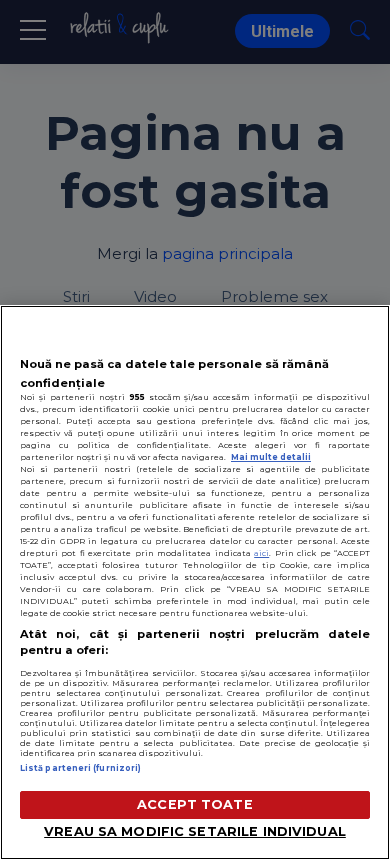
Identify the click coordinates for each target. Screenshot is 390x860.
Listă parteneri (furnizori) (80, 768)
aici (261, 553)
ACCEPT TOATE (195, 804)
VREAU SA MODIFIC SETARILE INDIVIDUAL (195, 831)
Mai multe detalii (271, 457)
